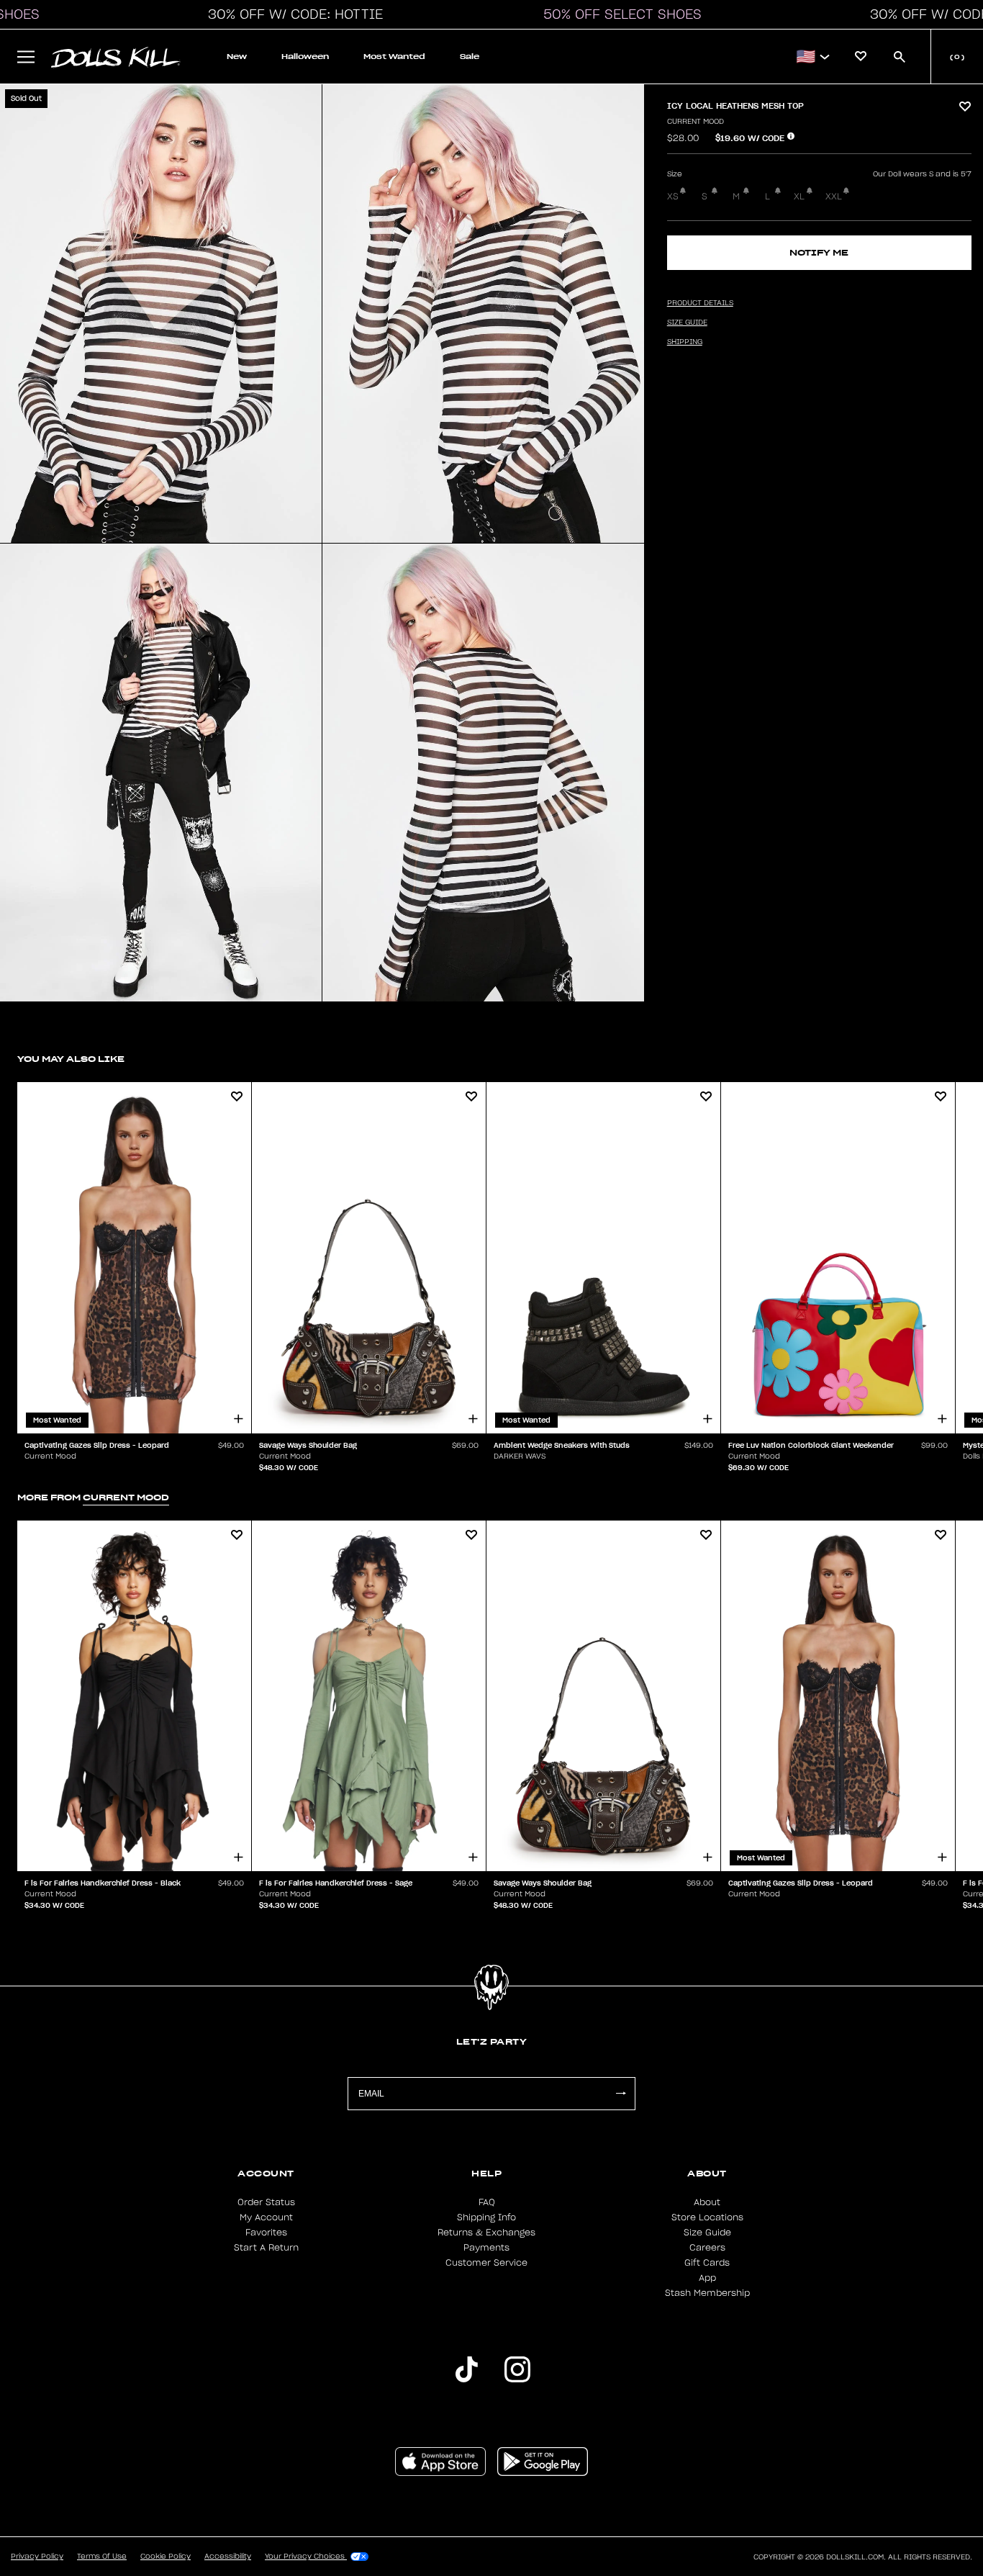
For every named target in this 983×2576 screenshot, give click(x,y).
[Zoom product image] (161, 314)
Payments (486, 2248)
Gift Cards (707, 2263)
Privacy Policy (37, 2557)
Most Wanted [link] (394, 57)
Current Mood (696, 122)
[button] (291, 14)
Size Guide (707, 2233)
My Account (266, 2217)
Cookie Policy (166, 2557)
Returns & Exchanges (486, 2233)
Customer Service (486, 2263)
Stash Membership (707, 2293)
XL (799, 197)
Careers (707, 2248)
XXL (834, 197)
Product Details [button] (700, 303)
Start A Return (266, 2248)
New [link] (237, 57)
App (707, 2278)
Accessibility (228, 2557)
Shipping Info (486, 2217)
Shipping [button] (685, 342)
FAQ (487, 2202)
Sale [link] (470, 57)
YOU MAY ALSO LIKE (71, 1059)
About (707, 2202)
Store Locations (707, 2217)
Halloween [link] (305, 57)
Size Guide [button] (687, 323)
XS (673, 197)
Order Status (266, 2202)
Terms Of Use (102, 2557)
